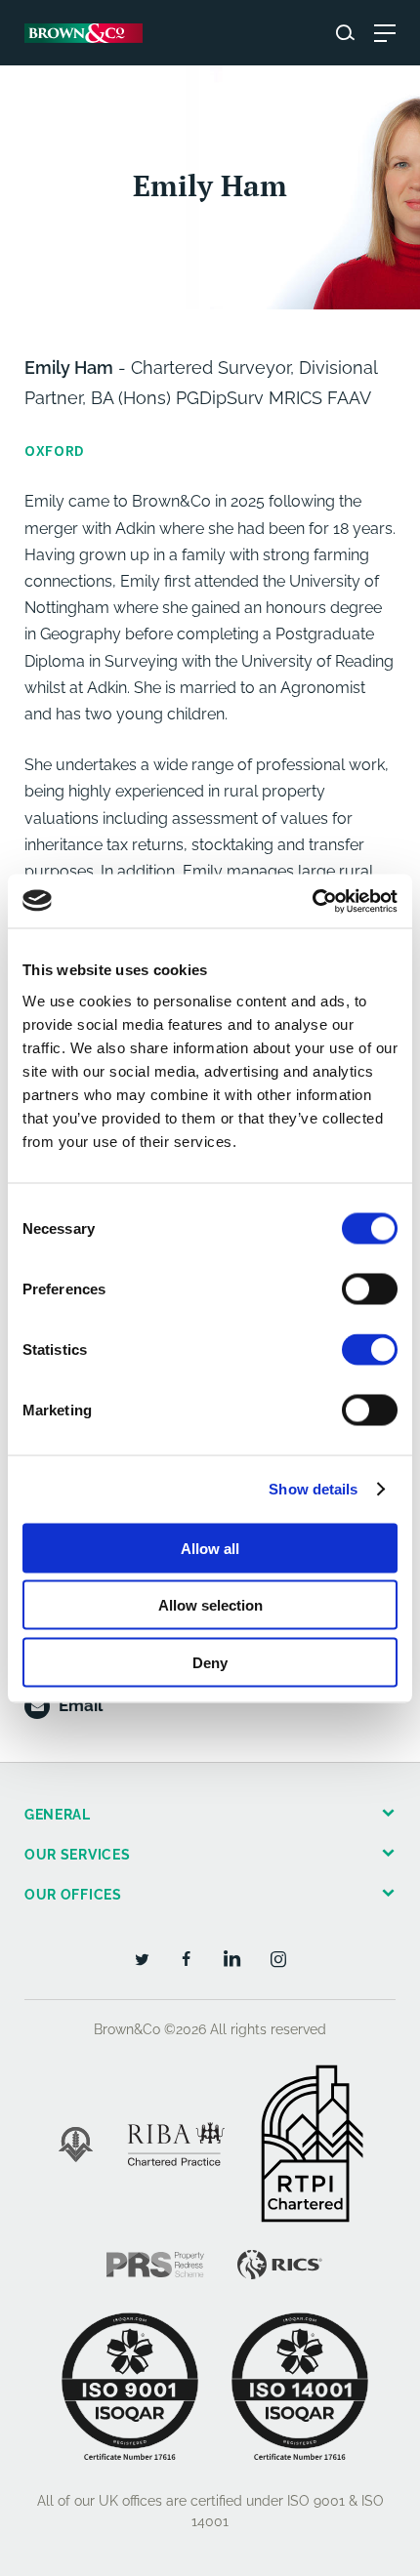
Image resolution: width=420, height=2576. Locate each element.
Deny (210, 1662)
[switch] (370, 1288)
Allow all (210, 1548)
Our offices (73, 1895)
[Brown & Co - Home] (84, 33)
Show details (313, 1489)
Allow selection (210, 1605)
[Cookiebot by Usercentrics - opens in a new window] (312, 901)
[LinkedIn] (232, 1958)
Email (81, 1705)
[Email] (37, 1706)
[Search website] (345, 33)
